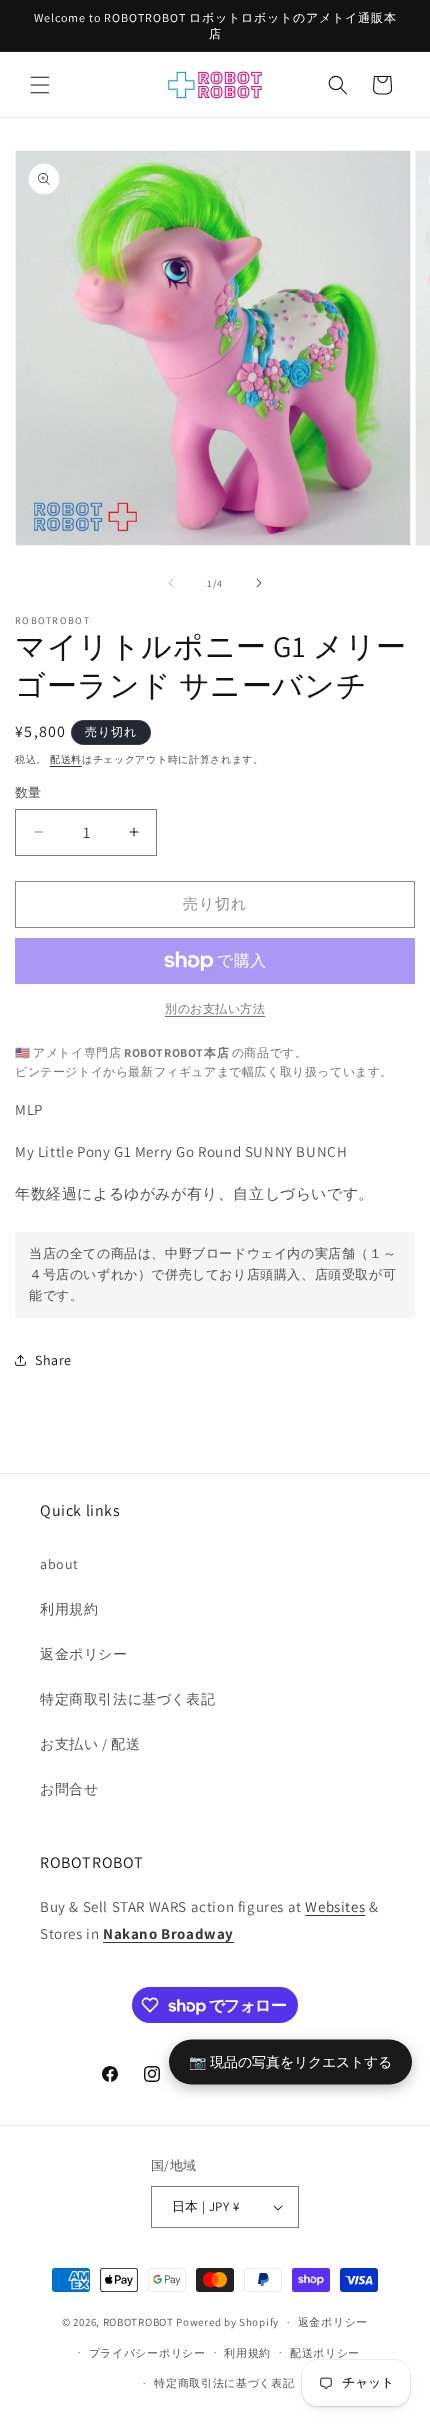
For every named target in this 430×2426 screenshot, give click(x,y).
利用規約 (69, 1609)
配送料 (66, 759)
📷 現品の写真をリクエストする (290, 2061)
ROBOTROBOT (138, 2322)
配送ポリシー (325, 2353)
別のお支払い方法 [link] (215, 1008)
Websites (335, 1906)
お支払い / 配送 (90, 1744)
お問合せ (69, 1789)
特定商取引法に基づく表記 (127, 1699)
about (59, 1564)
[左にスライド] (171, 583)
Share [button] (53, 1360)
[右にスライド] (259, 583)
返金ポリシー (84, 1654)
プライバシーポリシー (147, 2353)
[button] (40, 85)
